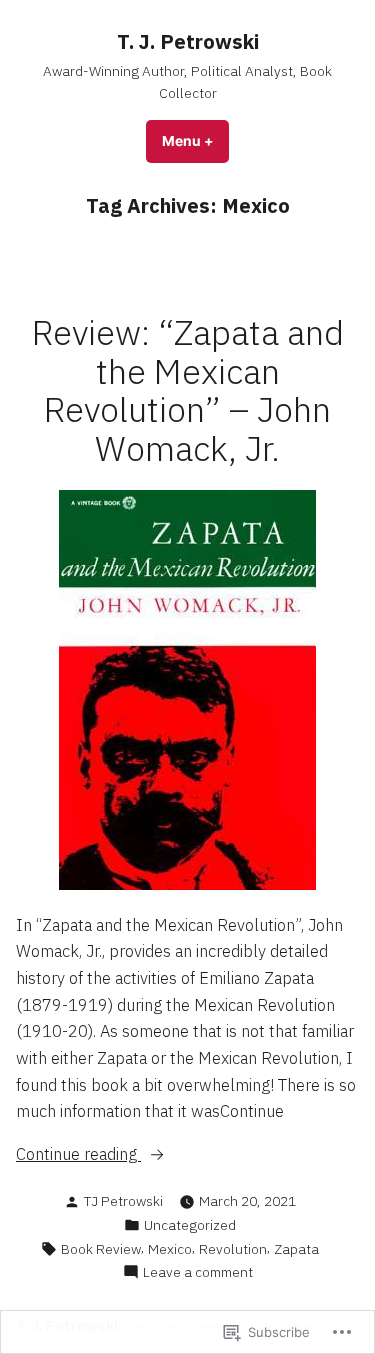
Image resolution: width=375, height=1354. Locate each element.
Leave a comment (198, 1272)
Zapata (296, 1249)
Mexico (170, 1249)
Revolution (233, 1249)
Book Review (101, 1249)
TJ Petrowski (123, 1201)
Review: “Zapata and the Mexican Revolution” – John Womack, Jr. (188, 391)
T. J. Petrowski (188, 41)
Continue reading (78, 1155)
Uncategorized (190, 1225)
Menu (195, 141)
